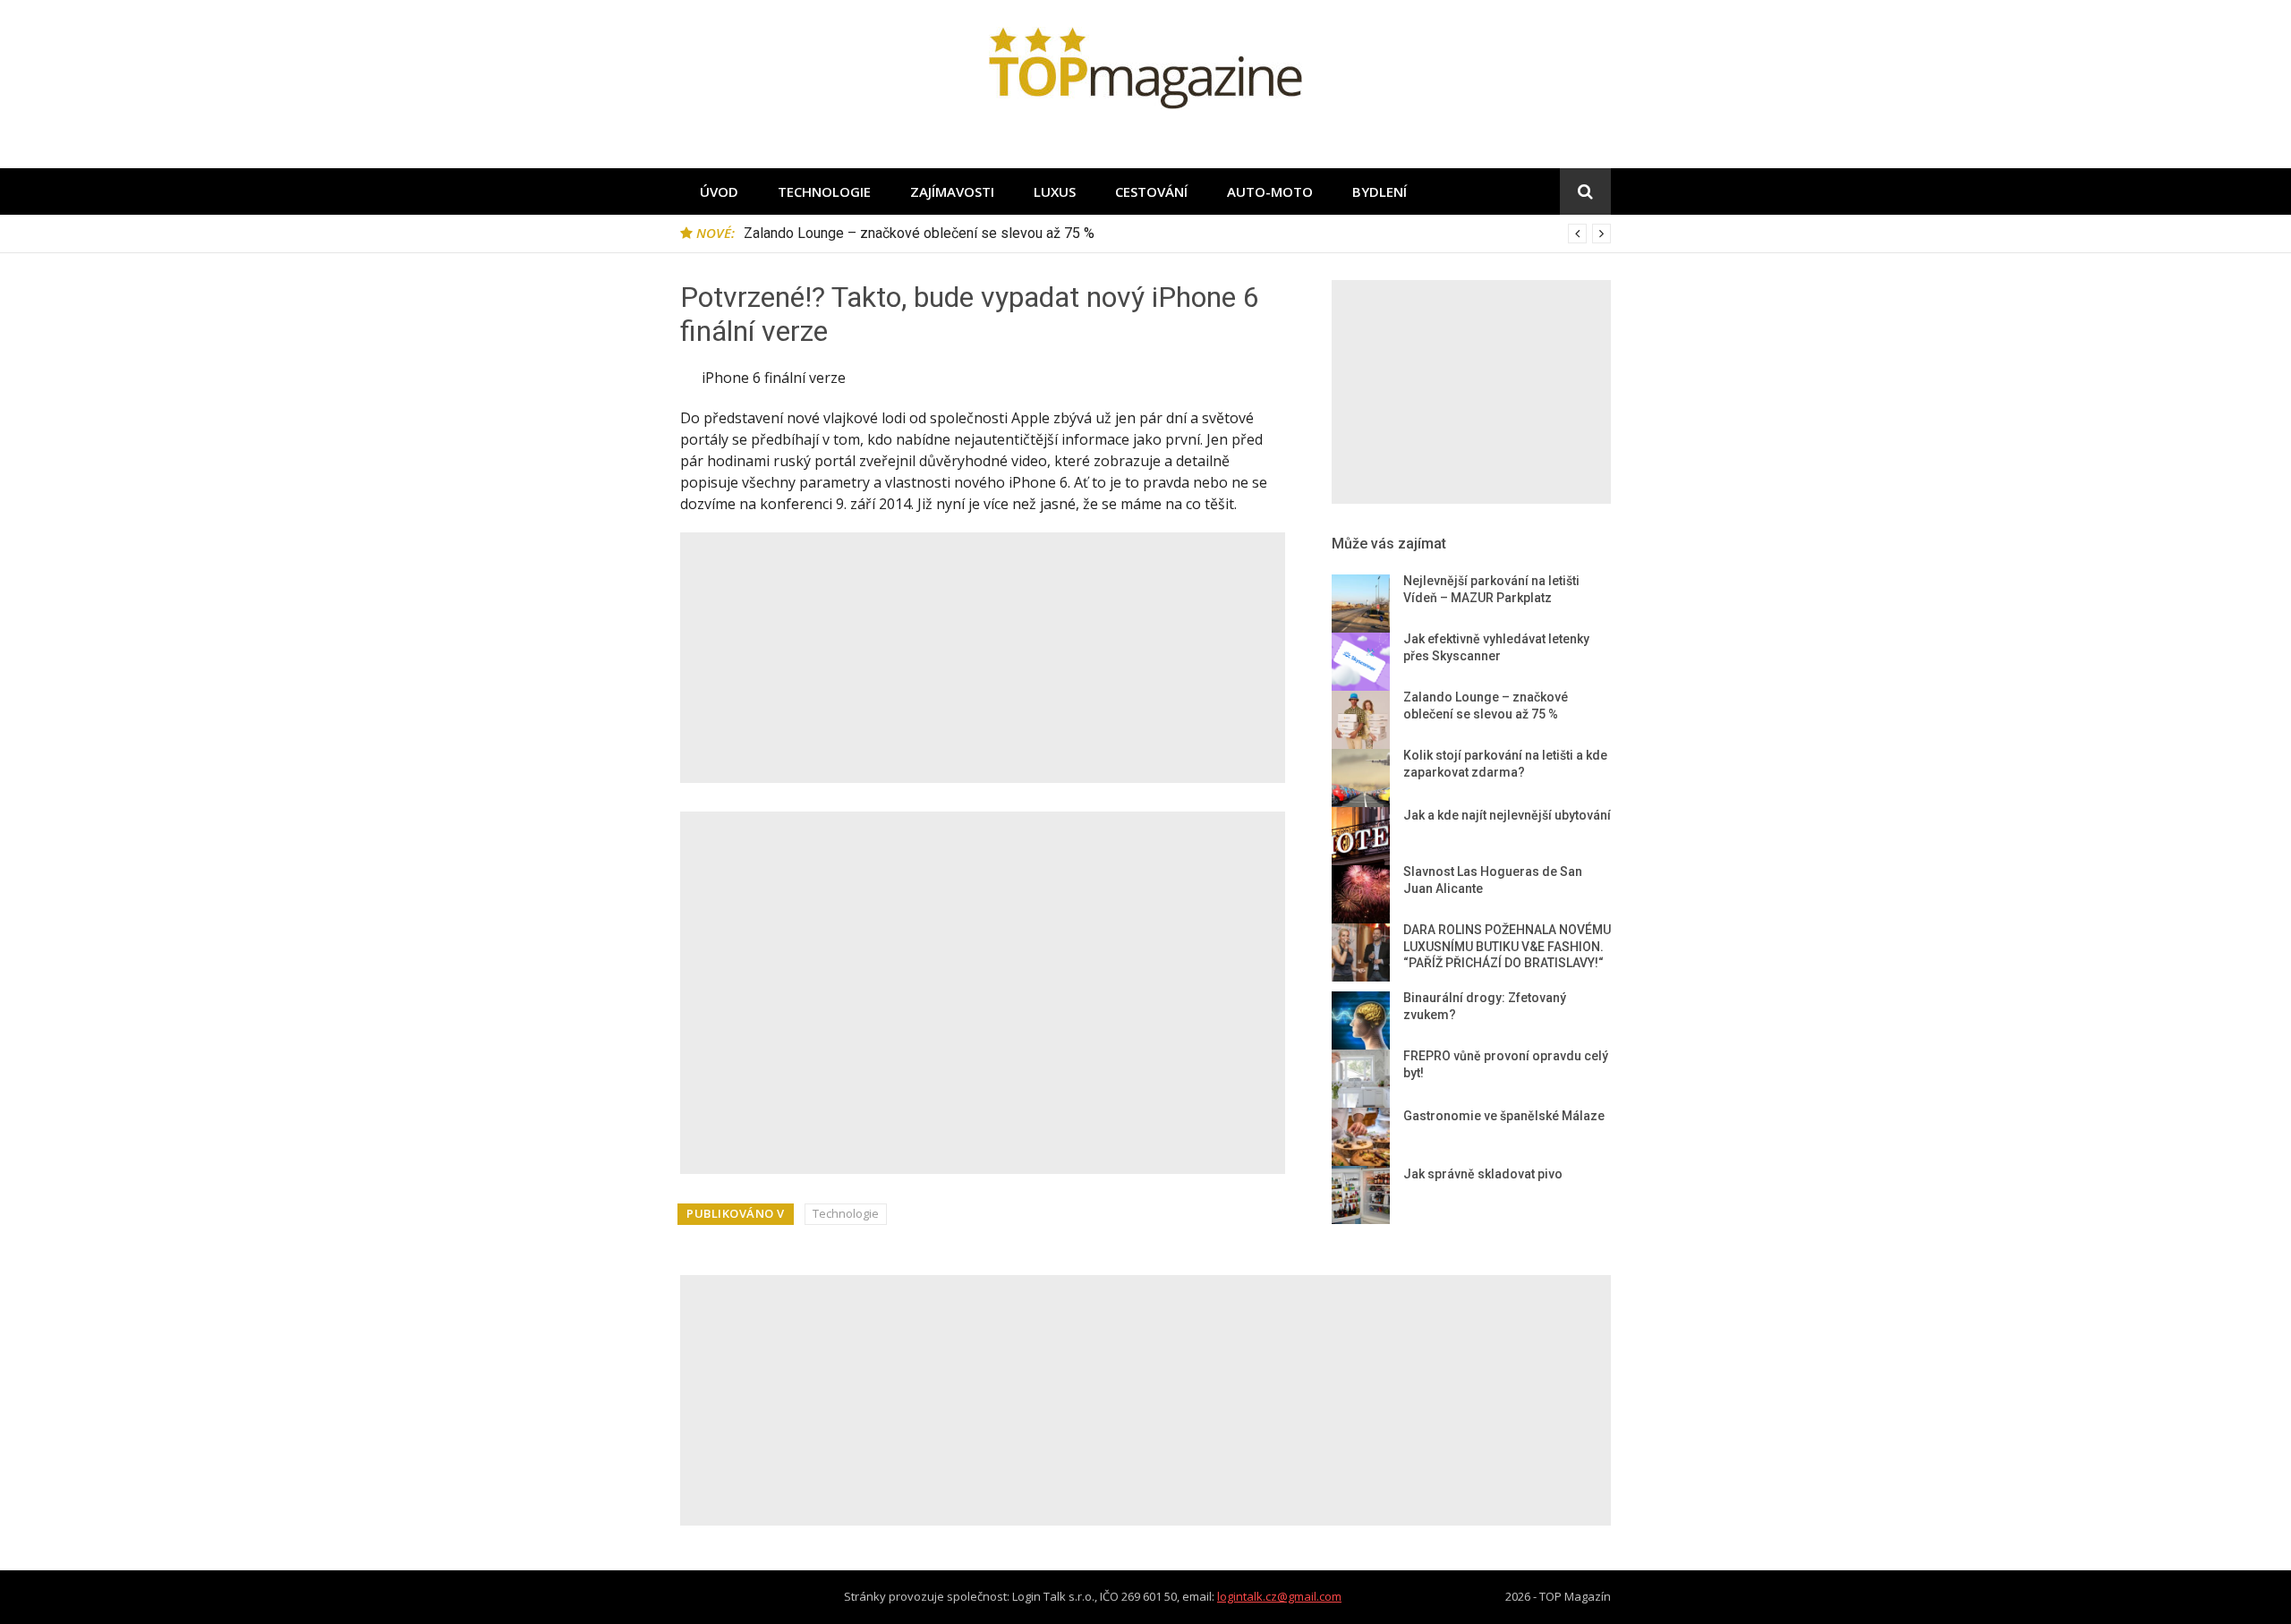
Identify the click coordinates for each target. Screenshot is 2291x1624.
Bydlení (1380, 191)
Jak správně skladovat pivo (1483, 1174)
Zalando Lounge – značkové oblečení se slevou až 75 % (919, 233)
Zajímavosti (952, 191)
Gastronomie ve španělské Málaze (1504, 1116)
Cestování (1151, 191)
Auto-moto (1270, 191)
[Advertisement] (983, 658)
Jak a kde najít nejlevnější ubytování (1507, 815)
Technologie (824, 191)
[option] (1177, 234)
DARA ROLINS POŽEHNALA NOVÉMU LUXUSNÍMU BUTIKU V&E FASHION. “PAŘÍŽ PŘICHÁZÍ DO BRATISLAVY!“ (1507, 946)
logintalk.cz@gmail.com (1279, 1596)
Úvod (719, 191)
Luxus (1055, 191)
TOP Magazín (1575, 1596)
